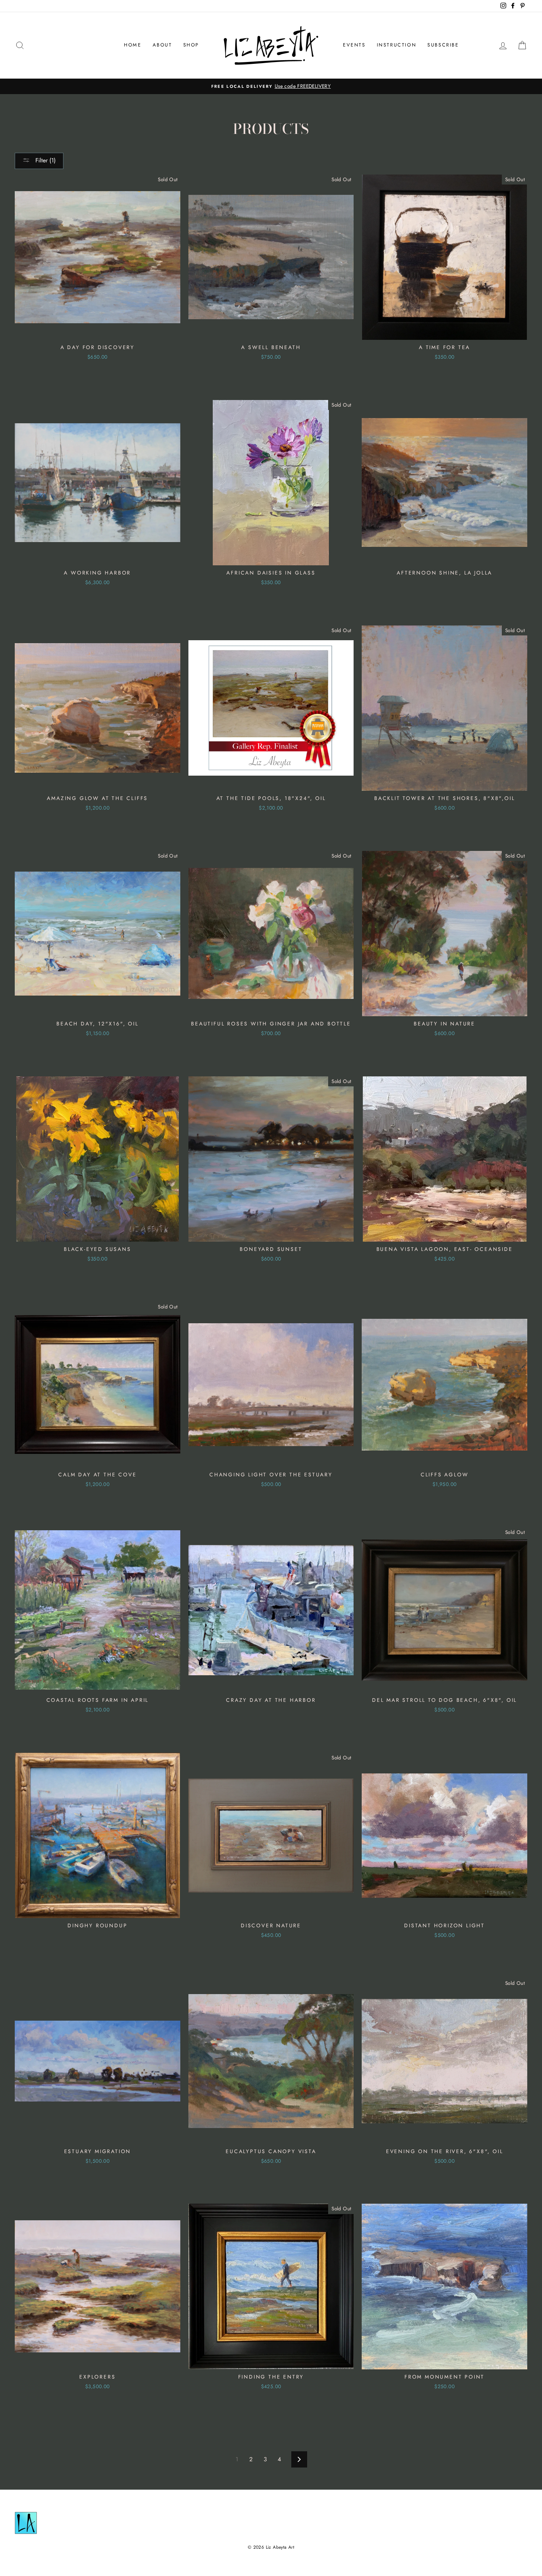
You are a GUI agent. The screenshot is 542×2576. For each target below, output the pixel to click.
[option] (271, 86)
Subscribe (443, 45)
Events (354, 45)
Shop (191, 45)
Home (133, 45)
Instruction (397, 45)
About (162, 45)
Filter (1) (45, 160)
